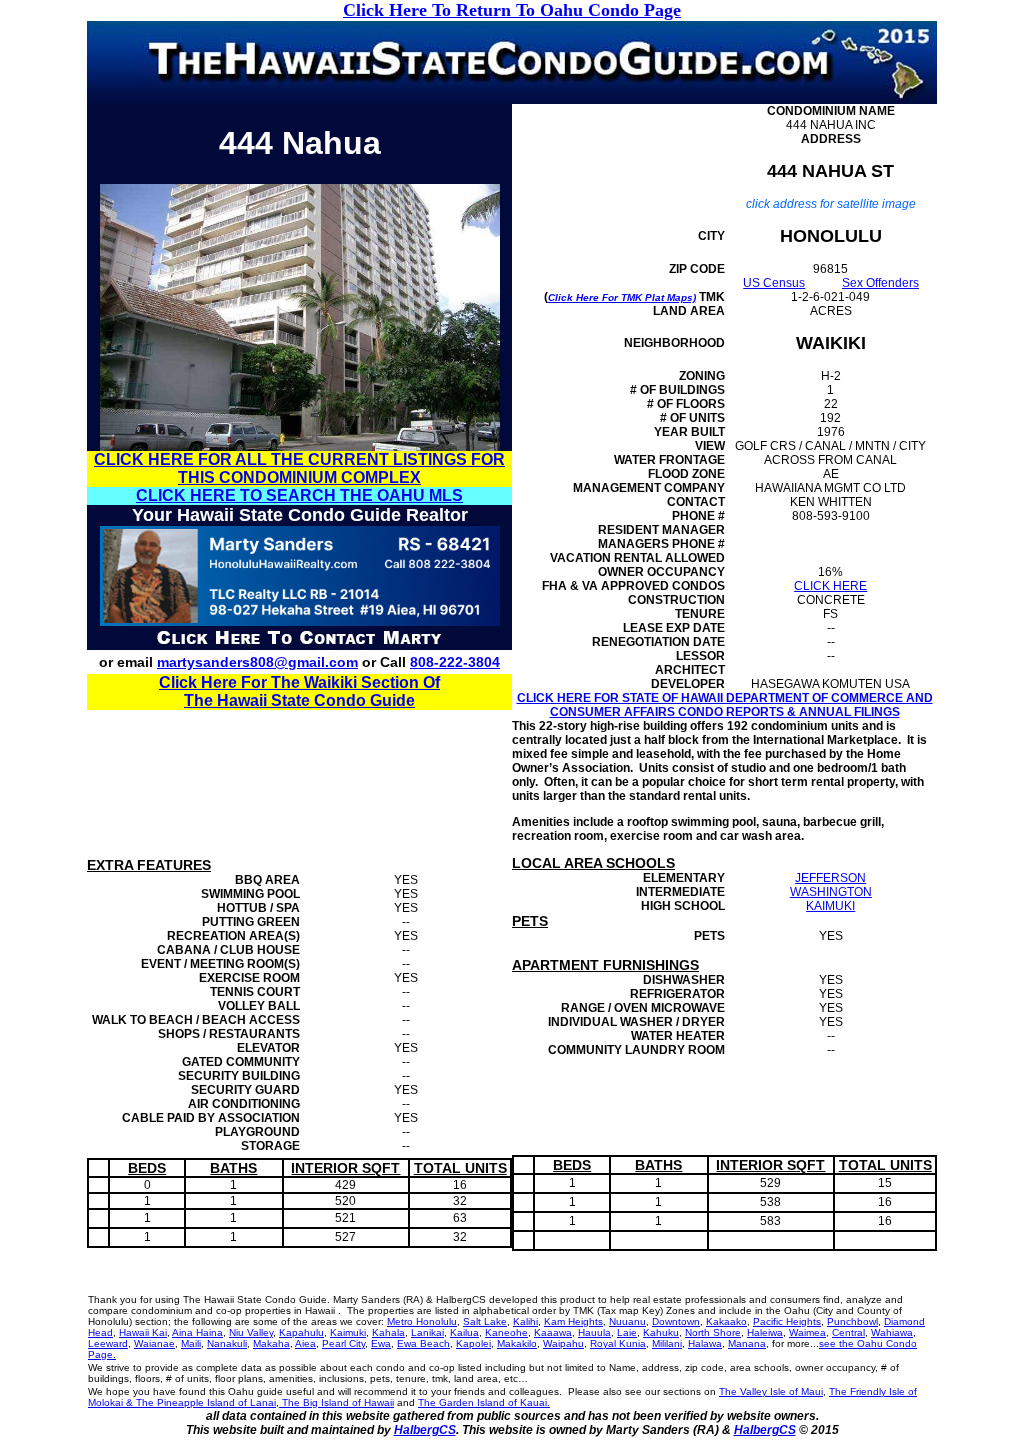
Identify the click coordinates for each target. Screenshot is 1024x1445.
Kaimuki (348, 1332)
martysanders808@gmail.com (257, 662)
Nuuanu (627, 1321)
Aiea (305, 1343)
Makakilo (517, 1343)
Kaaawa (553, 1332)
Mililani (667, 1343)
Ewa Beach (423, 1343)
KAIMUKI (830, 906)
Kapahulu (301, 1332)
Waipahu (563, 1343)
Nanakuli (227, 1343)
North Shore (713, 1332)
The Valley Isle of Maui (771, 1391)
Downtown (676, 1321)
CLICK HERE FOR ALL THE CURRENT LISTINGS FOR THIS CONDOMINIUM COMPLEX (299, 468)
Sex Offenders (880, 283)
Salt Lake (485, 1321)
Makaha (271, 1343)
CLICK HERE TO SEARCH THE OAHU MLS (299, 495)
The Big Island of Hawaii (336, 1402)
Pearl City (343, 1343)
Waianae (154, 1343)
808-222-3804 (455, 662)
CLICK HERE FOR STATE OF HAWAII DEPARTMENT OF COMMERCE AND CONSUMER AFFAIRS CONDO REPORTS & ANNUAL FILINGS (725, 705)
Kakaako (726, 1321)
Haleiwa (765, 1332)
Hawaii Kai (143, 1332)
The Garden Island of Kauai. (484, 1402)
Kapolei (473, 1343)
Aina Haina (197, 1332)
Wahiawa (892, 1332)
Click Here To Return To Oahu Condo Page (512, 10)
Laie (627, 1332)
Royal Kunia (618, 1343)
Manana (747, 1343)
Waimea (807, 1332)
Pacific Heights (787, 1321)
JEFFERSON (830, 878)
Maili (191, 1343)
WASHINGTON (831, 892)
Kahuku (661, 1332)
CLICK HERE (830, 586)
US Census (774, 283)
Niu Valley (251, 1332)
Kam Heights (573, 1321)
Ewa (381, 1343)
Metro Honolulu (422, 1321)
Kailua (464, 1332)
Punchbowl (852, 1321)
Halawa (705, 1343)
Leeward (108, 1343)
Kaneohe (506, 1332)
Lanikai (427, 1332)
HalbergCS (425, 1430)
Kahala (388, 1332)
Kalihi (525, 1321)
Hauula (594, 1332)
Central (848, 1332)
